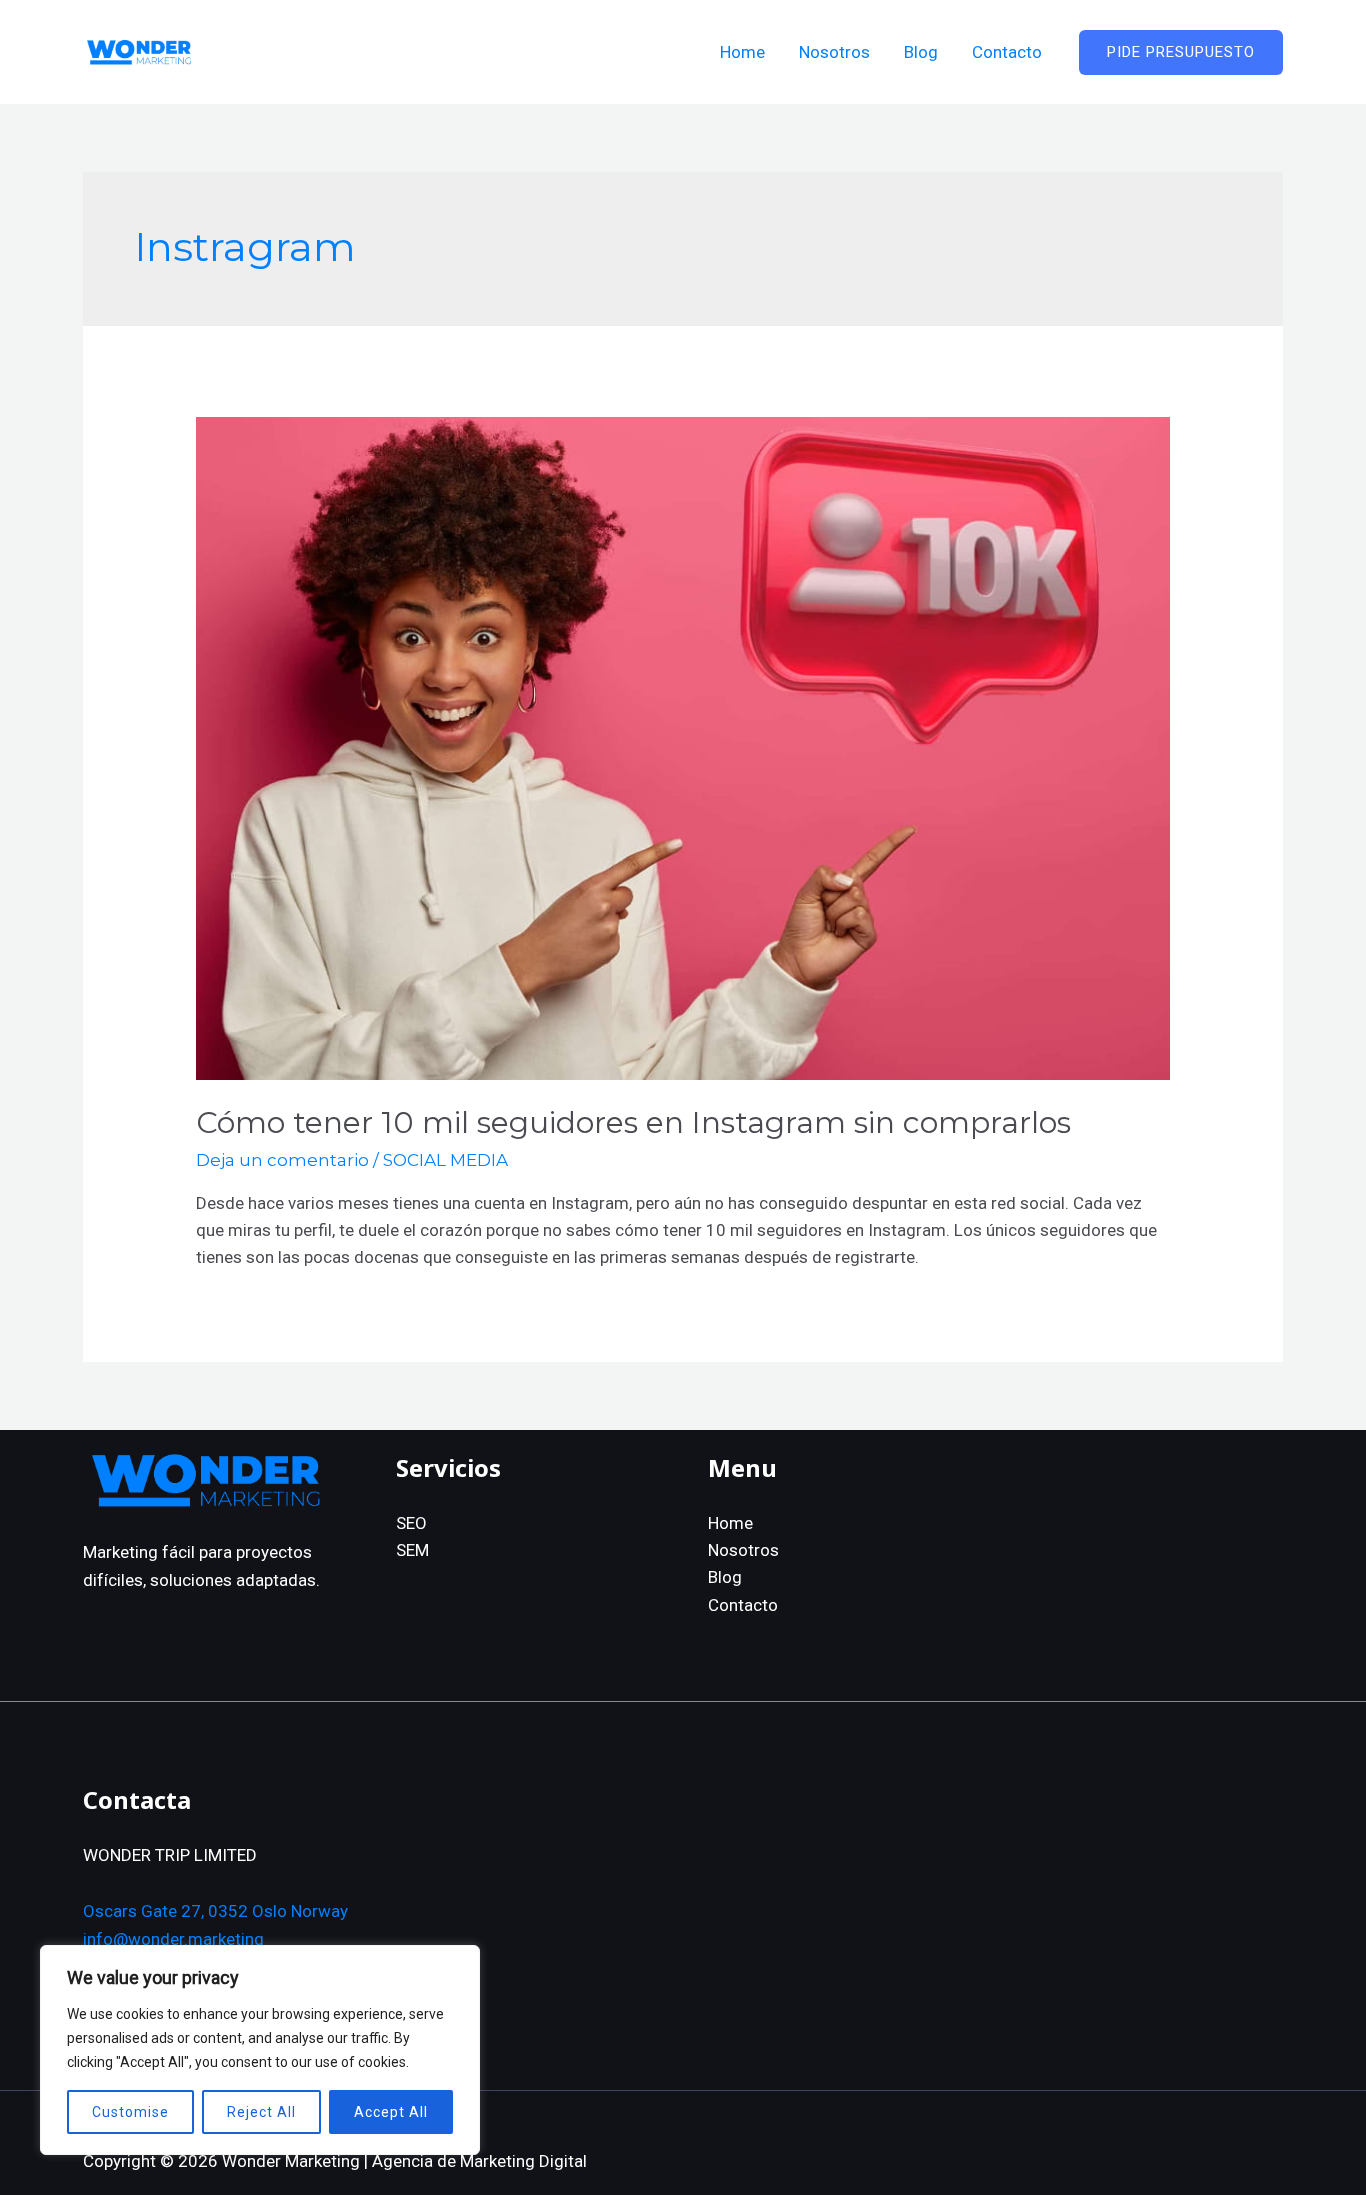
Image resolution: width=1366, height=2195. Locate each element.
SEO (411, 1523)
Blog (725, 1577)
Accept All (391, 2112)
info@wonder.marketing (173, 1939)
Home (730, 1523)
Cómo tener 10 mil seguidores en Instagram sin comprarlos (633, 1122)
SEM (412, 1550)
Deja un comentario (282, 1160)
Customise (130, 2112)
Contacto (743, 1605)
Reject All (261, 2112)
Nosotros (743, 1550)
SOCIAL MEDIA (445, 1160)
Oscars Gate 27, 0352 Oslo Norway (215, 1911)
